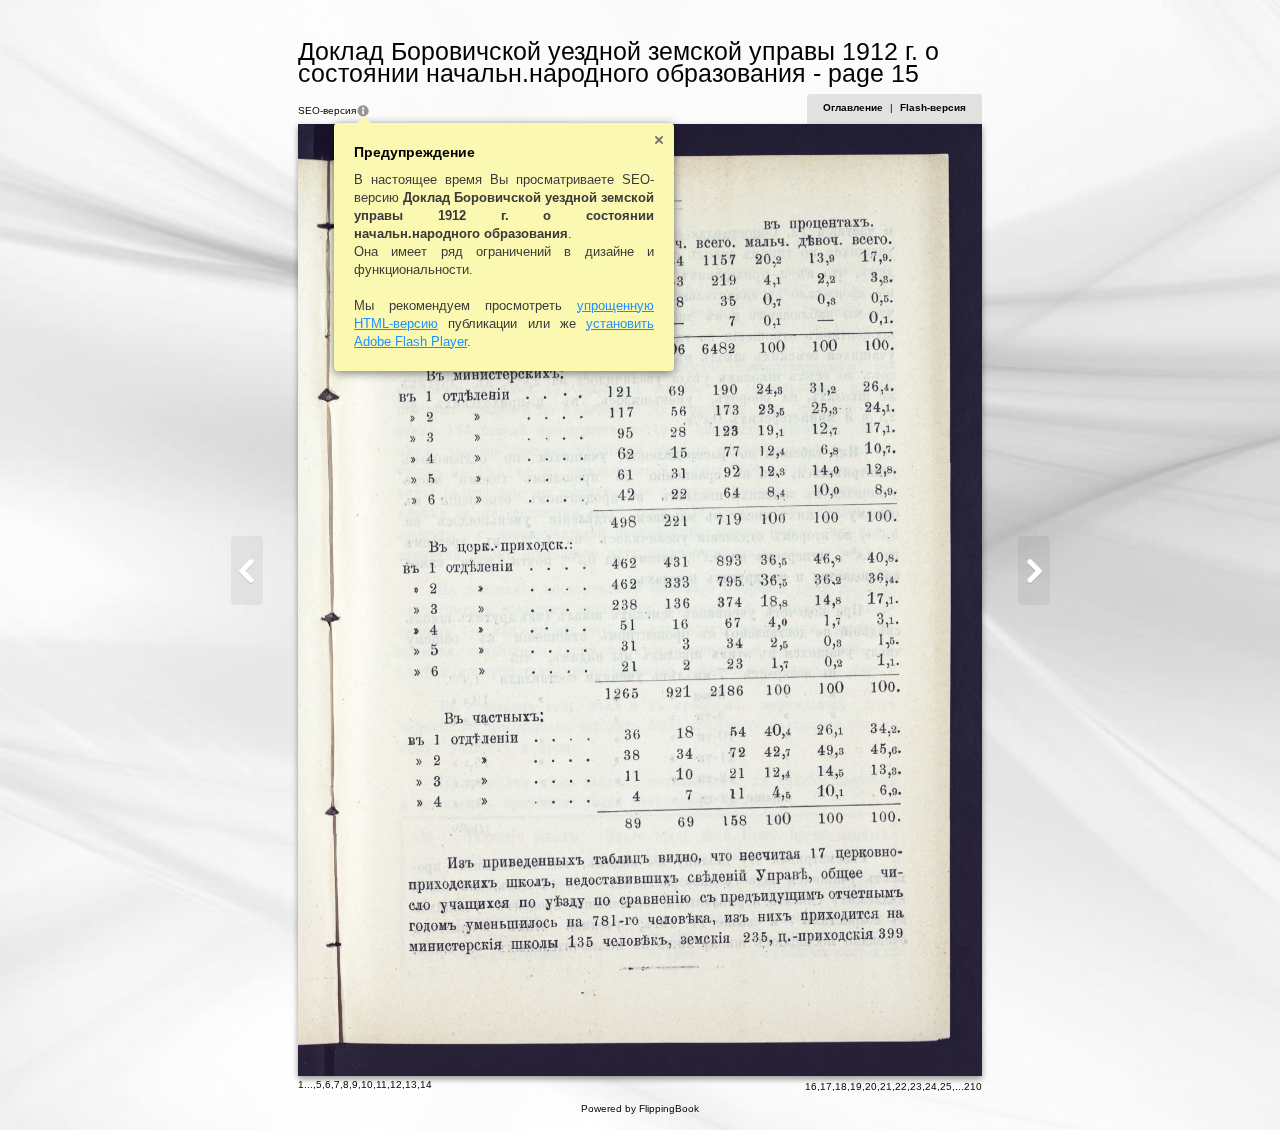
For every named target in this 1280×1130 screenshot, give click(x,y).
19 (856, 1086)
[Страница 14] (247, 570)
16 (811, 1086)
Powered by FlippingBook (640, 1108)
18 (841, 1086)
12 (396, 1084)
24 (931, 1086)
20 (871, 1086)
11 (381, 1084)
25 (946, 1086)
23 (916, 1086)
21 (886, 1086)
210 (973, 1086)
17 (826, 1086)
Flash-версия (933, 107)
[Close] (659, 140)
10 (367, 1084)
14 (426, 1084)
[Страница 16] (1034, 570)
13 (411, 1084)
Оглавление (853, 107)
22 (901, 1086)
